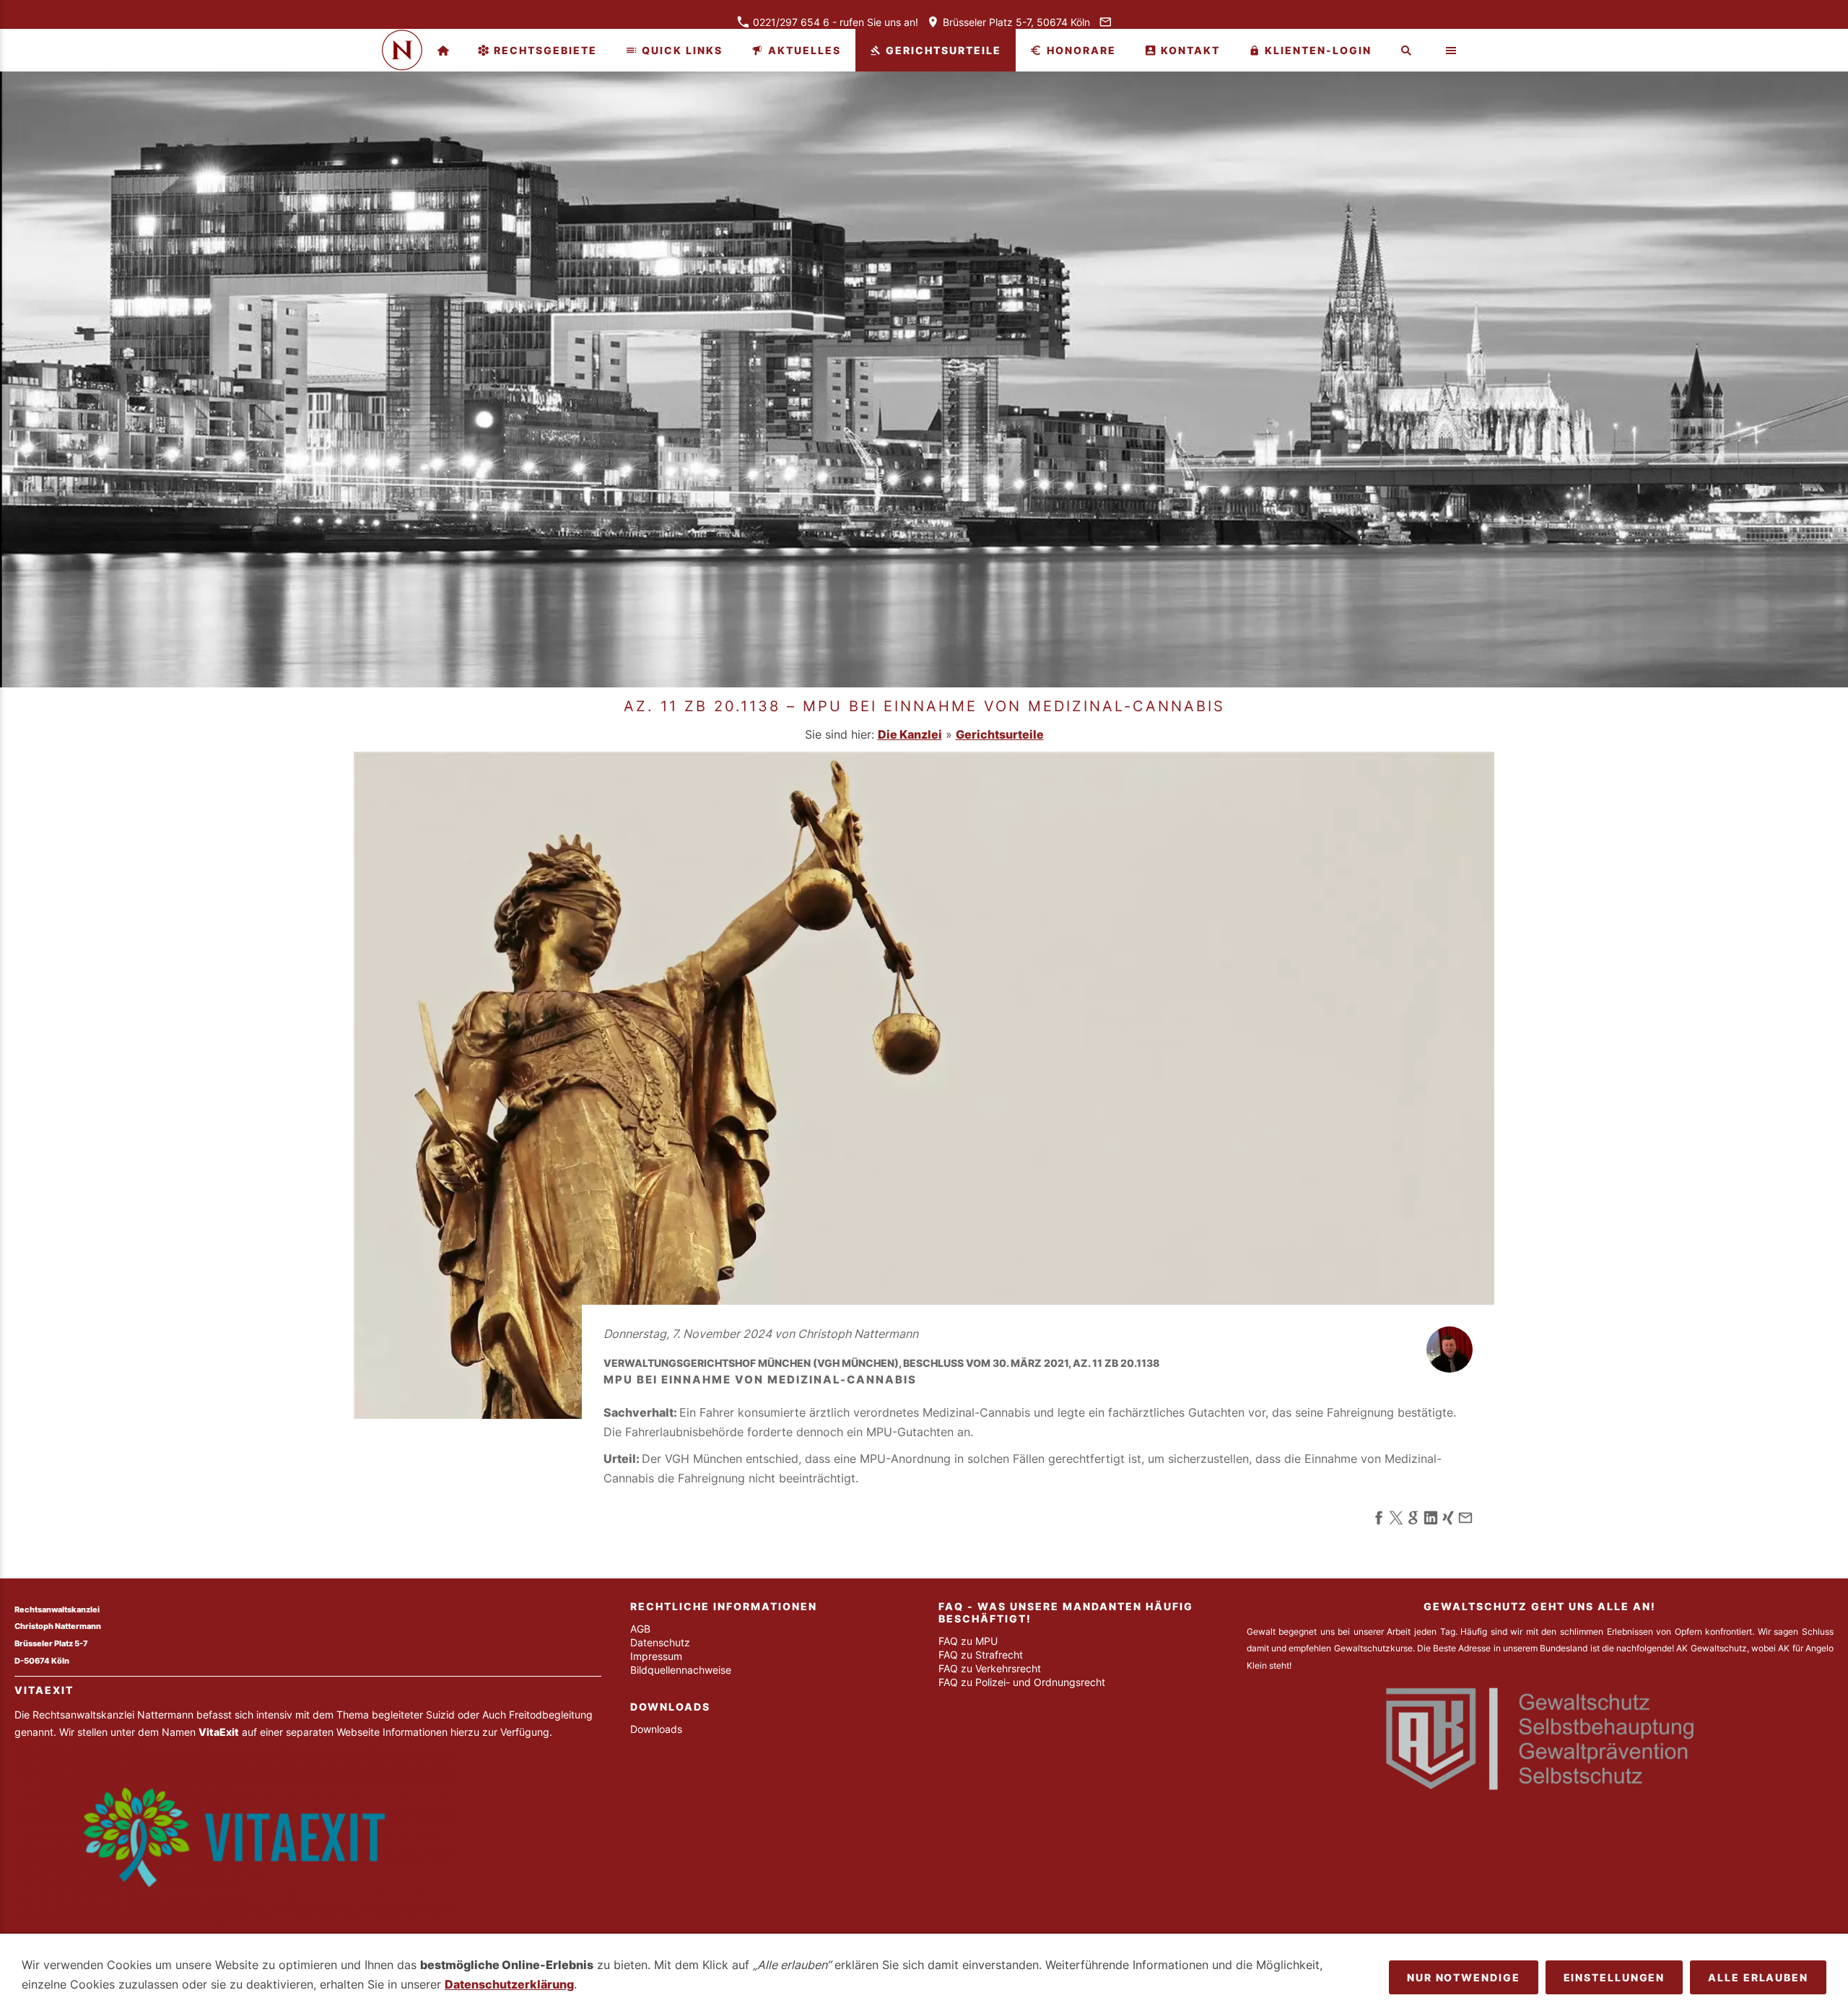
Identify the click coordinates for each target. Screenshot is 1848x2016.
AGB (640, 1629)
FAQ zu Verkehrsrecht (990, 1668)
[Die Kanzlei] (443, 50)
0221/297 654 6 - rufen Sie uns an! (834, 22)
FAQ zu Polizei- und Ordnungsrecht (1022, 1682)
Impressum (656, 1656)
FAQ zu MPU (968, 1641)
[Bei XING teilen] (1448, 1521)
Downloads (656, 1729)
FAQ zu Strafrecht (981, 1655)
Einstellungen (1614, 1977)
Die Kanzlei (910, 734)
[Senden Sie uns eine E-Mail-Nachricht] (1105, 22)
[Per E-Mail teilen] (1465, 1521)
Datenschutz (660, 1642)
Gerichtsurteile (1000, 734)
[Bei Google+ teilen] (1413, 1521)
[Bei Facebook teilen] (1379, 1521)
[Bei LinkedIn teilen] (1431, 1521)
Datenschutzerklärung (509, 1984)
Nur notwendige (1464, 1977)
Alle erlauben (1758, 1977)
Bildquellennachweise (681, 1670)
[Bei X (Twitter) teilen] (1396, 1521)
